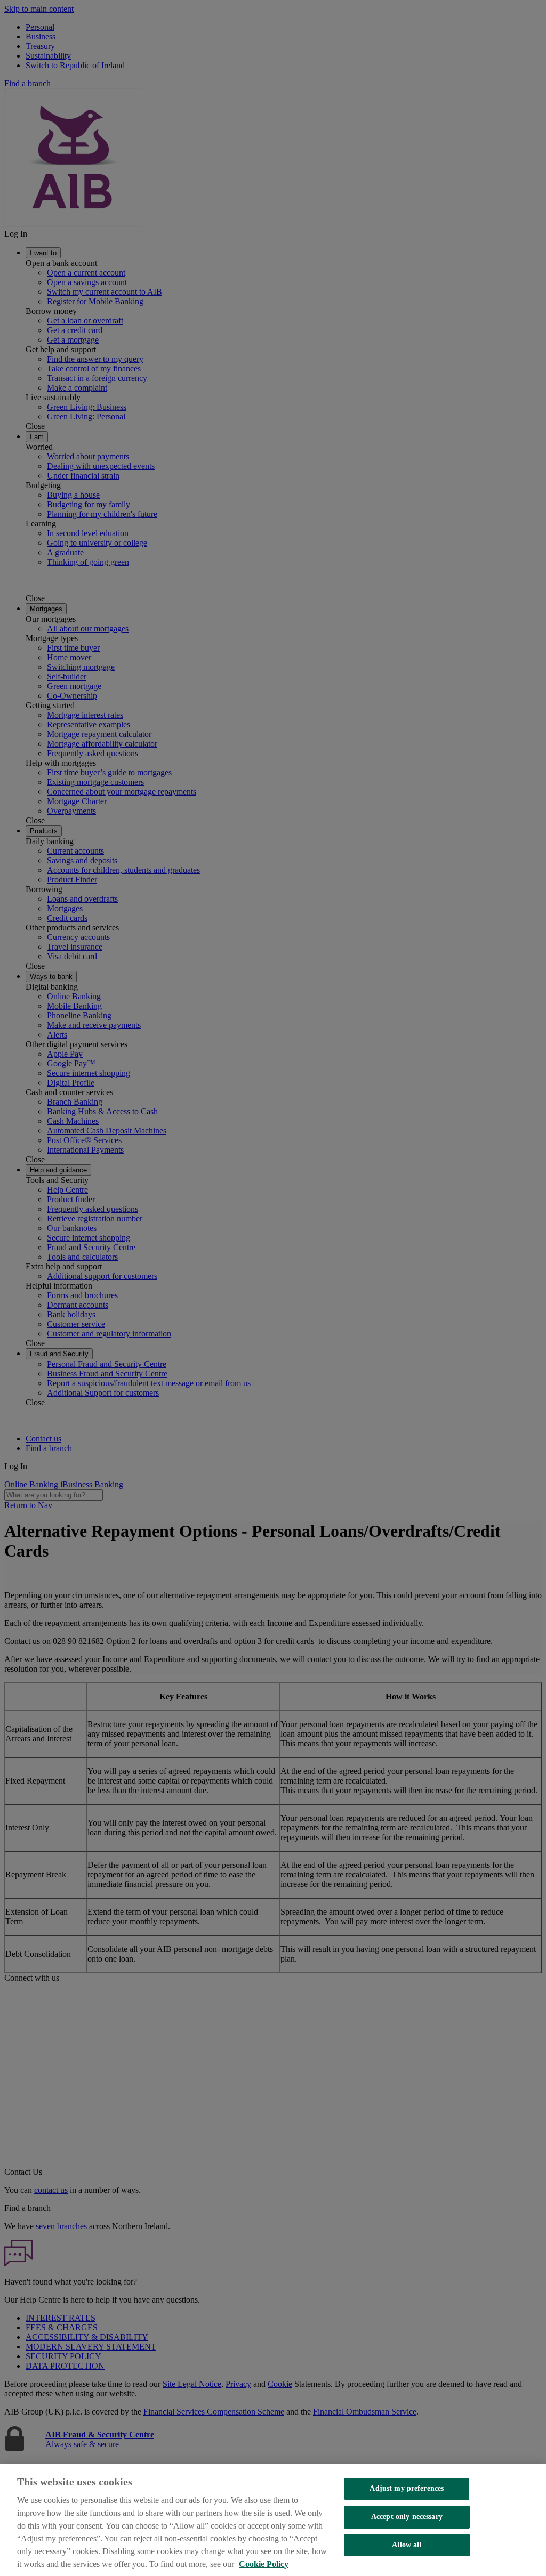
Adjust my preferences (407, 2488)
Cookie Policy (264, 2564)
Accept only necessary (407, 2517)
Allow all (407, 2545)
